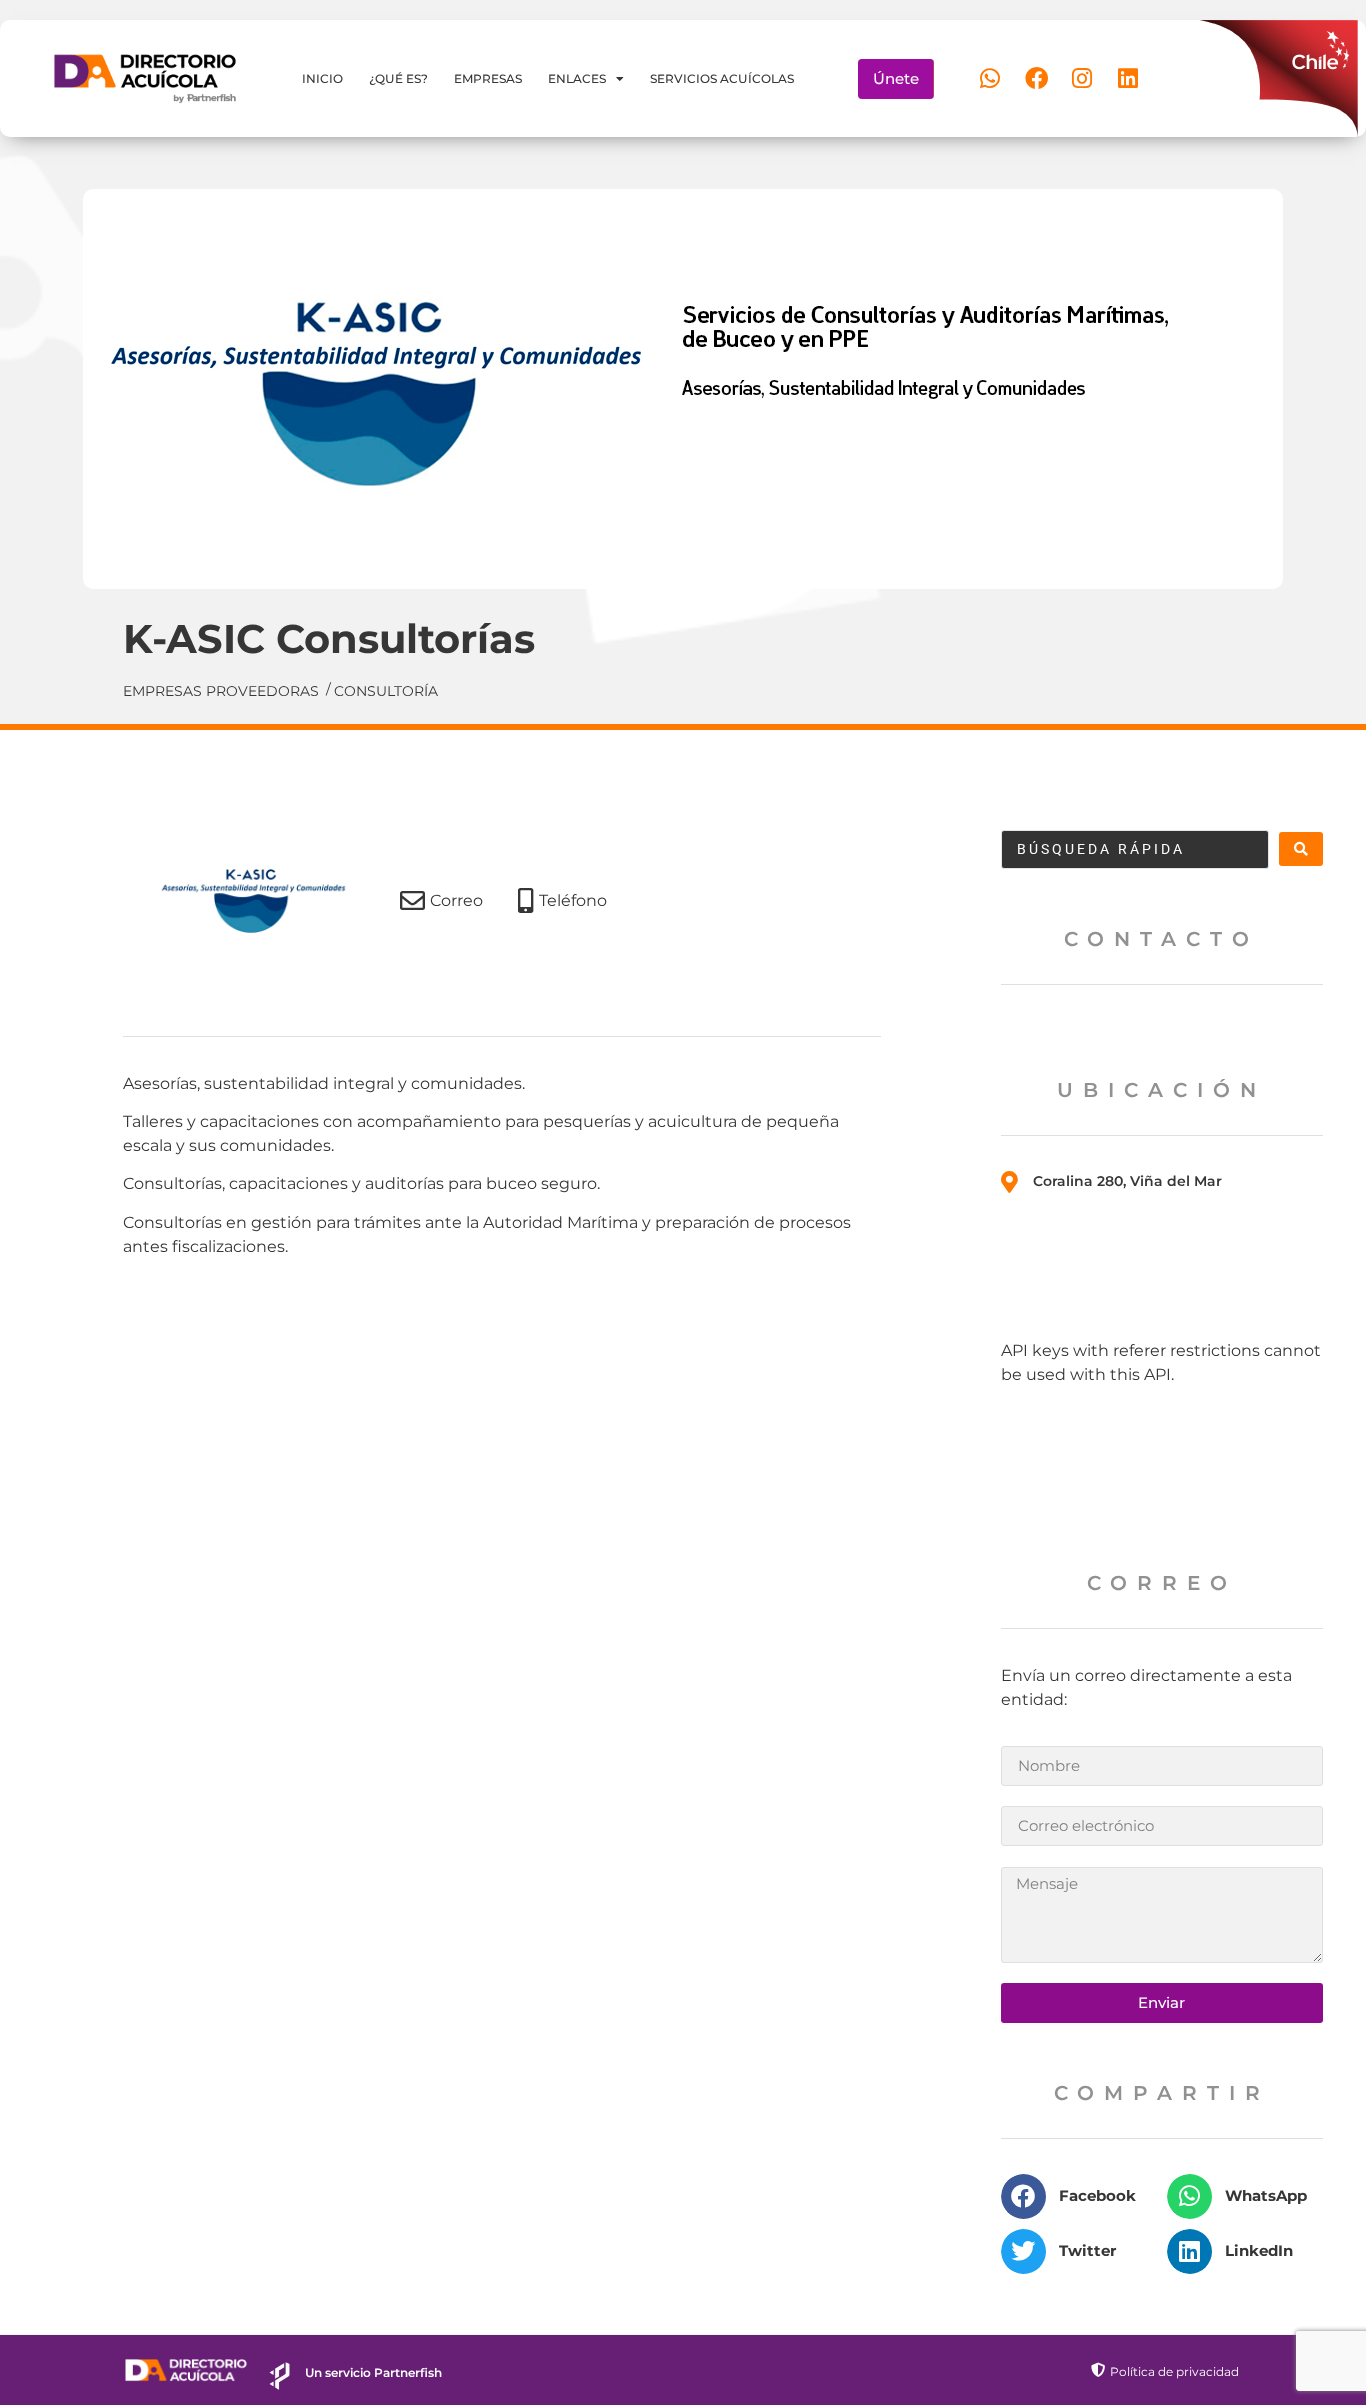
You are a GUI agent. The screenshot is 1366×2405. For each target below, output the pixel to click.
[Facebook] (1036, 79)
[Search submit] (1301, 849)
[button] (1079, 2196)
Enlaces (577, 78)
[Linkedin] (1128, 79)
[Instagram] (1082, 79)
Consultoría (386, 691)
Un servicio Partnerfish (373, 2372)
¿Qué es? (398, 78)
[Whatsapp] (990, 79)
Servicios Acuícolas (722, 78)
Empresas (488, 78)
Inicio (322, 78)
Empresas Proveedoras (221, 691)
